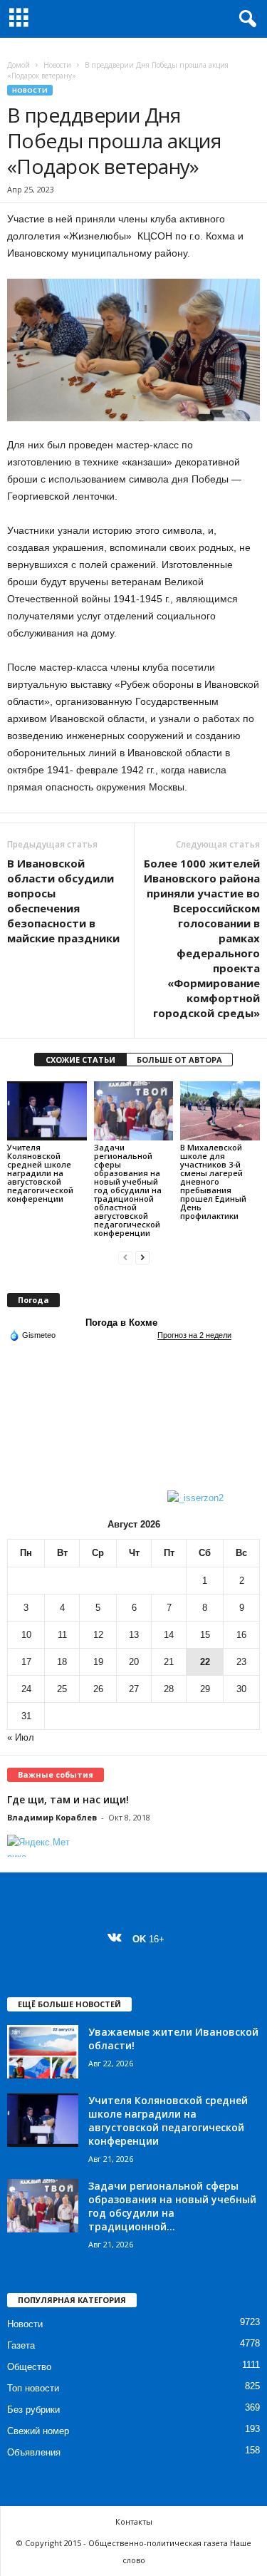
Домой (19, 65)
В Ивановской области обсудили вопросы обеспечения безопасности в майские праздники (63, 901)
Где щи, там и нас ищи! (68, 1799)
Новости (57, 65)
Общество (29, 2367)
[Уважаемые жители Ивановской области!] (43, 2052)
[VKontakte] (118, 1939)
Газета (21, 2345)
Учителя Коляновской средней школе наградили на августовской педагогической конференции (40, 1173)
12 (98, 1635)
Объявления (34, 2452)
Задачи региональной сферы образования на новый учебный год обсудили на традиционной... (172, 2206)
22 (205, 1662)
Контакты (134, 2521)
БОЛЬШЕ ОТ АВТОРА (179, 1060)
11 (62, 1635)
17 (26, 1662)
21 (169, 1662)
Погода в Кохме (121, 1323)
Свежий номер (38, 2431)
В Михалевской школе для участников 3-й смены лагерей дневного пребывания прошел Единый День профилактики (213, 1181)
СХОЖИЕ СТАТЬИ (80, 1060)
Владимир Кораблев (52, 1817)
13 (134, 1635)
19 (98, 1662)
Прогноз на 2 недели (194, 1335)
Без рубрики (33, 2410)
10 (26, 1635)
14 (169, 1635)
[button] (245, 19)
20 (134, 1662)
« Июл (21, 1737)
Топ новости (33, 2388)
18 (62, 1662)
